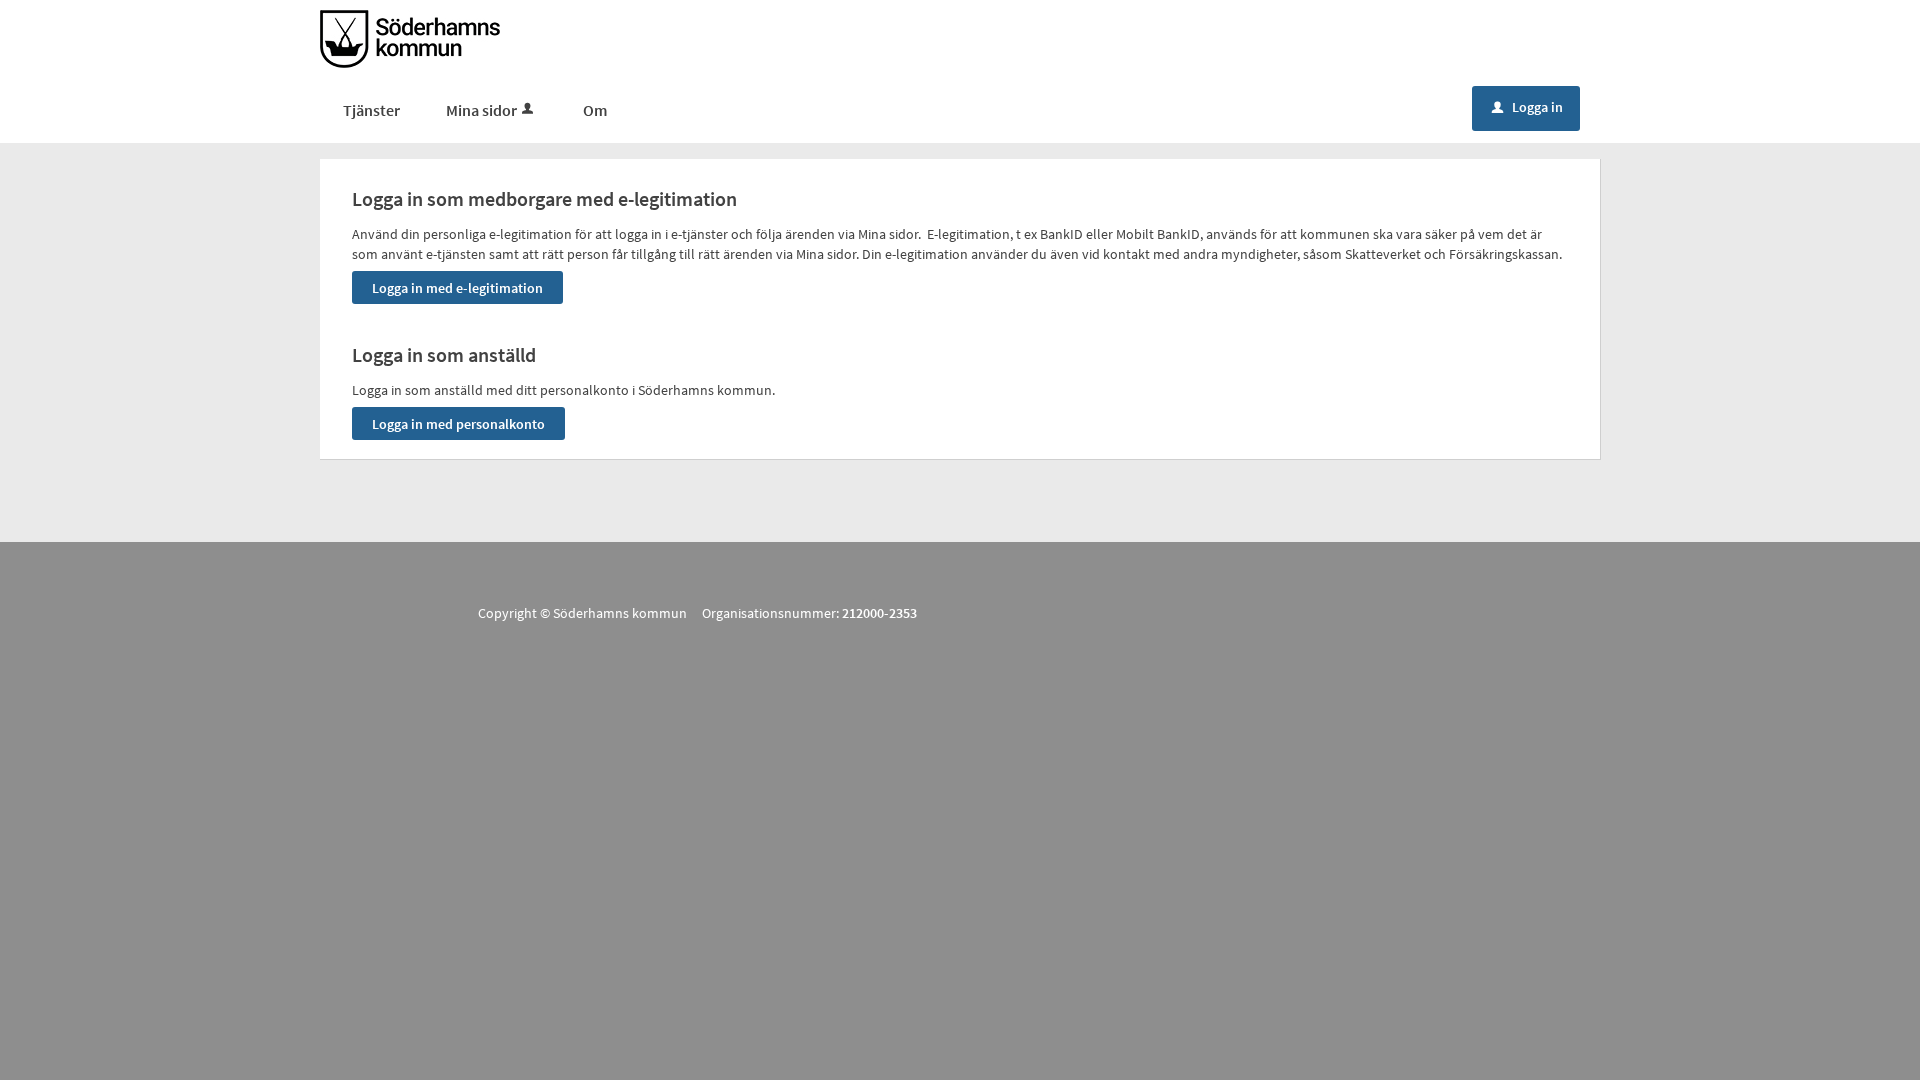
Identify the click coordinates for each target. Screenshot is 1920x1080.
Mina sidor (481, 110)
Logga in (1527, 107)
